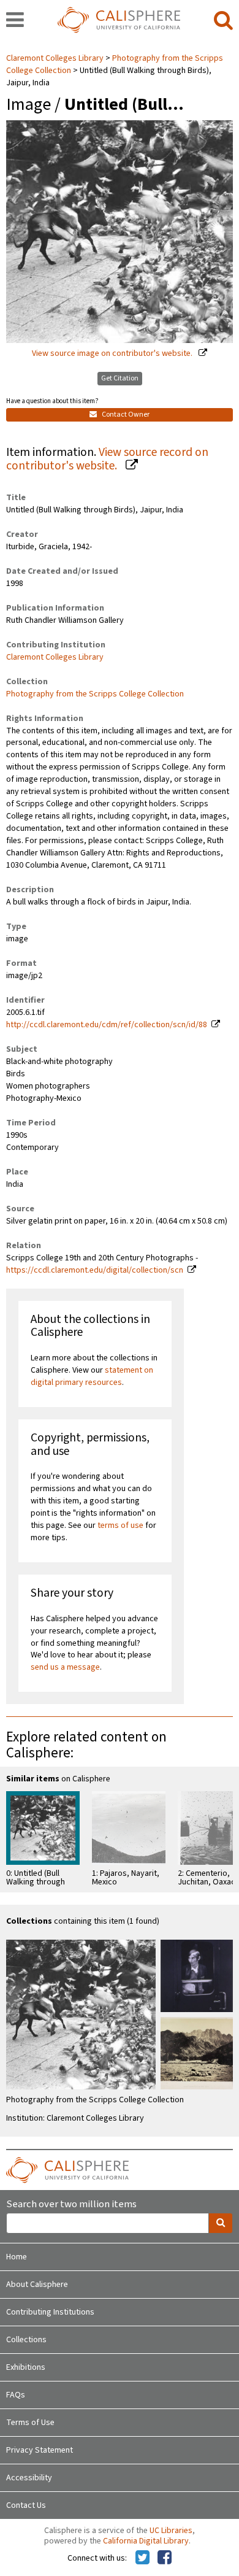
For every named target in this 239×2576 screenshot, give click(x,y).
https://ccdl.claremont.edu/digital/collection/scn (95, 1270)
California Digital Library (146, 2541)
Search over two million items (71, 2204)
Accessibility (29, 2478)
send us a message (65, 1667)
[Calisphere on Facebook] (165, 2558)
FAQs (16, 2395)
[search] (223, 21)
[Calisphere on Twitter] (142, 2558)
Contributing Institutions (50, 2312)
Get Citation (120, 378)
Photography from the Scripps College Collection (95, 694)
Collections (26, 2340)
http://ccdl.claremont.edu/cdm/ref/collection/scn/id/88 (107, 1025)
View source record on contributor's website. (107, 459)
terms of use (120, 1525)
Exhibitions (26, 2367)
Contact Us (26, 2505)
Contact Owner (125, 415)
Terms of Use (30, 2423)
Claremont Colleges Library (56, 58)
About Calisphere (37, 2285)
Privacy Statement (40, 2450)
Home (17, 2257)
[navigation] (15, 21)
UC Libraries (171, 2531)
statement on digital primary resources (92, 1376)
